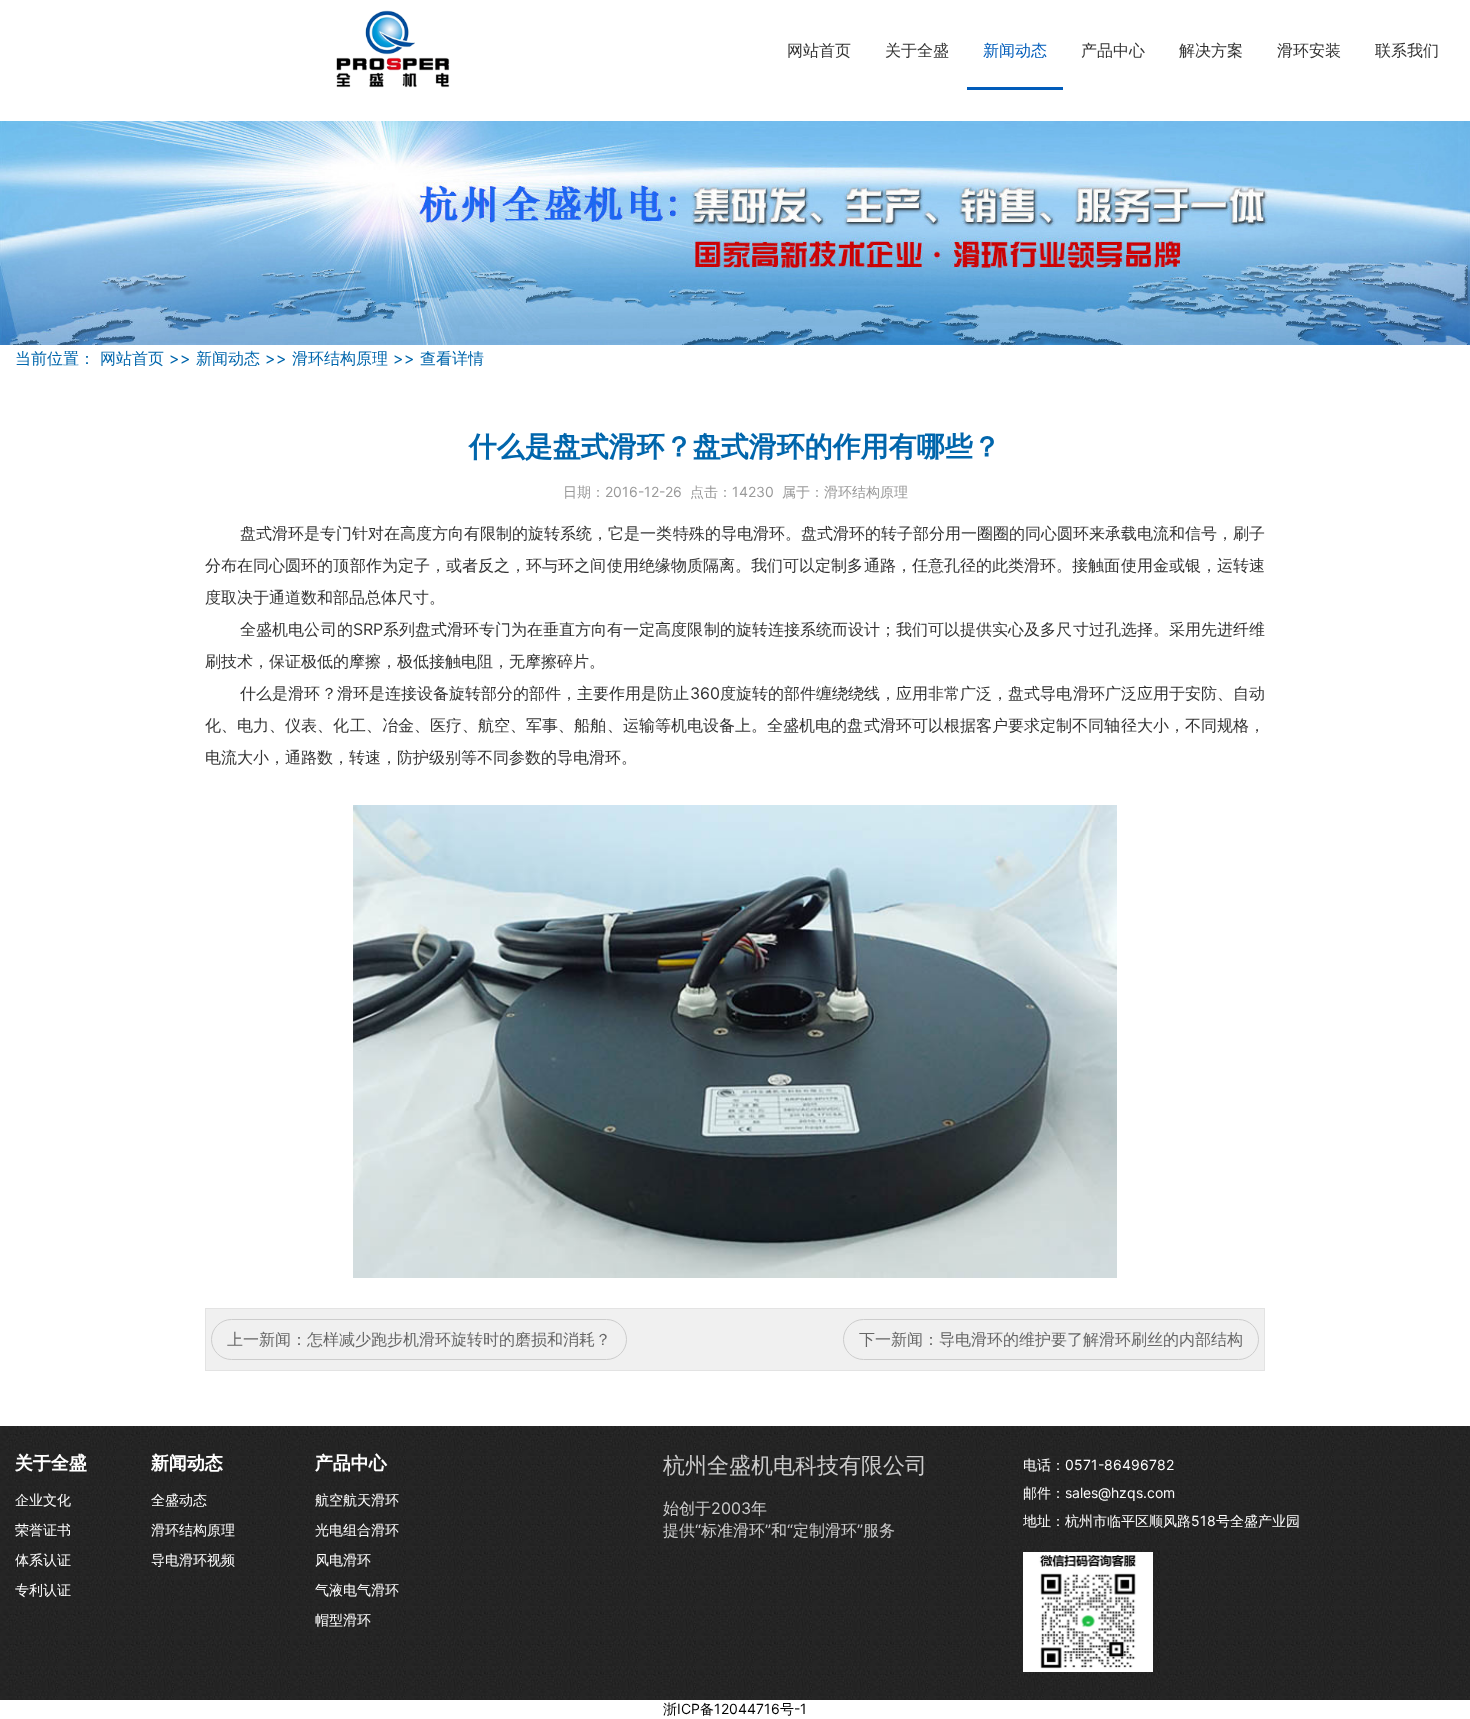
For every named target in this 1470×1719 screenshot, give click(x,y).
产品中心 (1113, 50)
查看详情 (452, 358)
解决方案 (1211, 50)
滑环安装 (1309, 50)
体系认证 (43, 1559)
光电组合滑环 (357, 1529)
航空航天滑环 (357, 1499)
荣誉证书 (43, 1529)
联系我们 (1407, 50)
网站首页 (819, 50)
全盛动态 (179, 1499)
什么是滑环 (280, 693)
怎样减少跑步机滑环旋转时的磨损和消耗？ (459, 1339)
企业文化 (43, 1499)
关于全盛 (917, 50)
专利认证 (43, 1589)
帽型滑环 (343, 1619)
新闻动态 (1015, 50)
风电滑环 (343, 1559)
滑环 (769, 533)
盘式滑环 (272, 533)
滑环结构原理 (340, 358)
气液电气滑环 (357, 1589)
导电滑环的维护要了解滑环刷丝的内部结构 (1091, 1339)
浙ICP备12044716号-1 (735, 1708)
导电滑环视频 (193, 1559)
